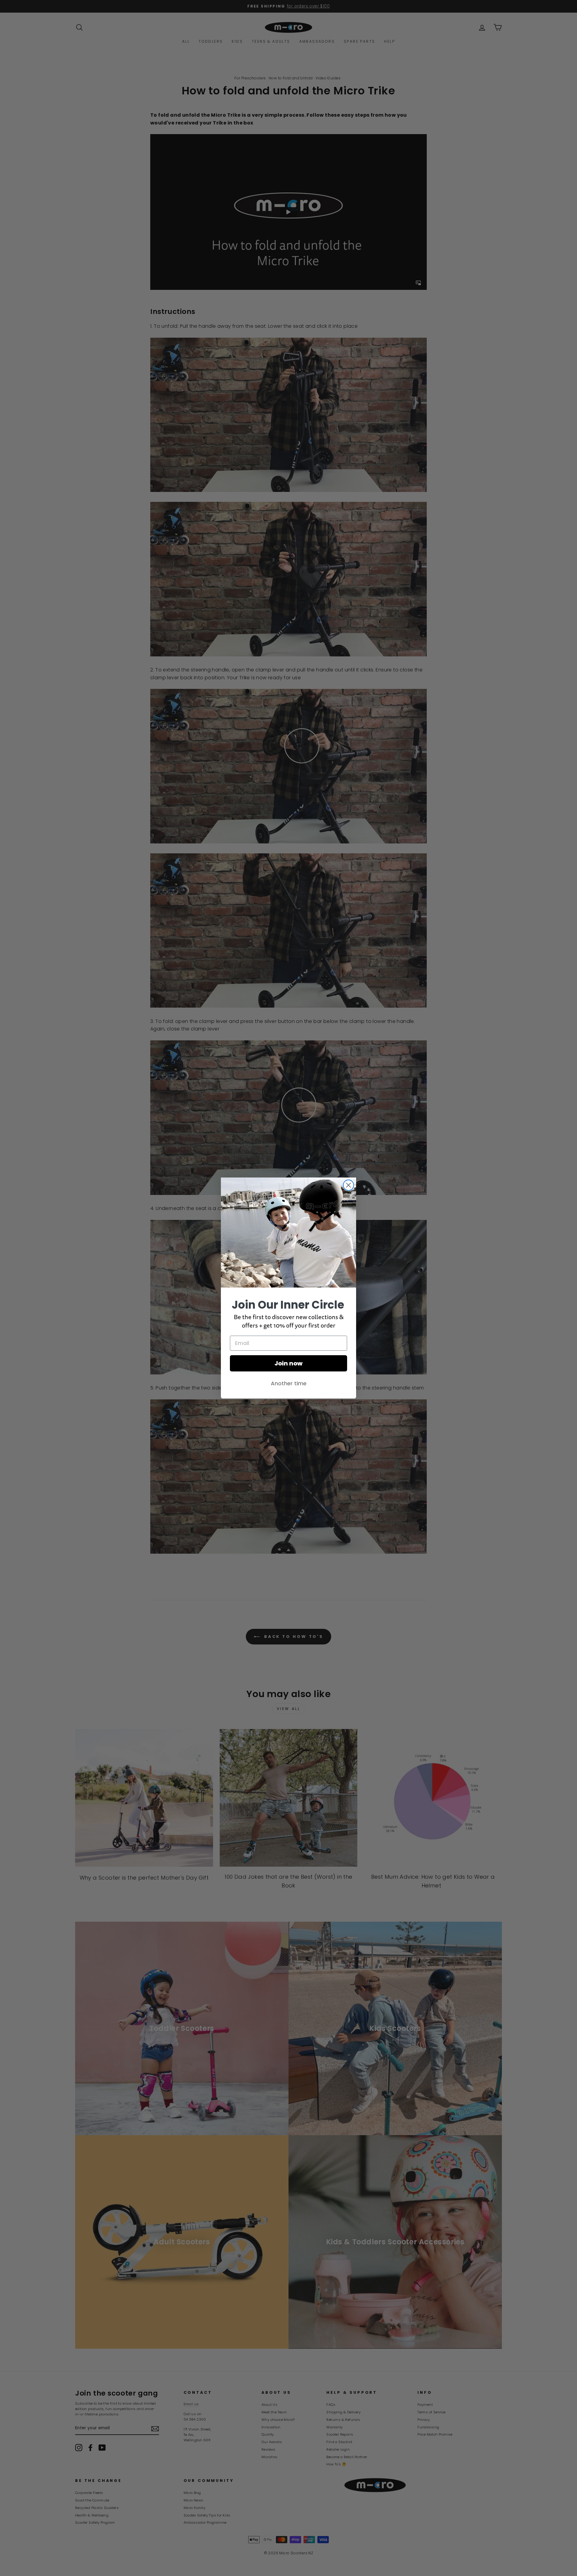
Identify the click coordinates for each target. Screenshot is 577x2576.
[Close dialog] (348, 1185)
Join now (288, 1363)
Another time (289, 1383)
